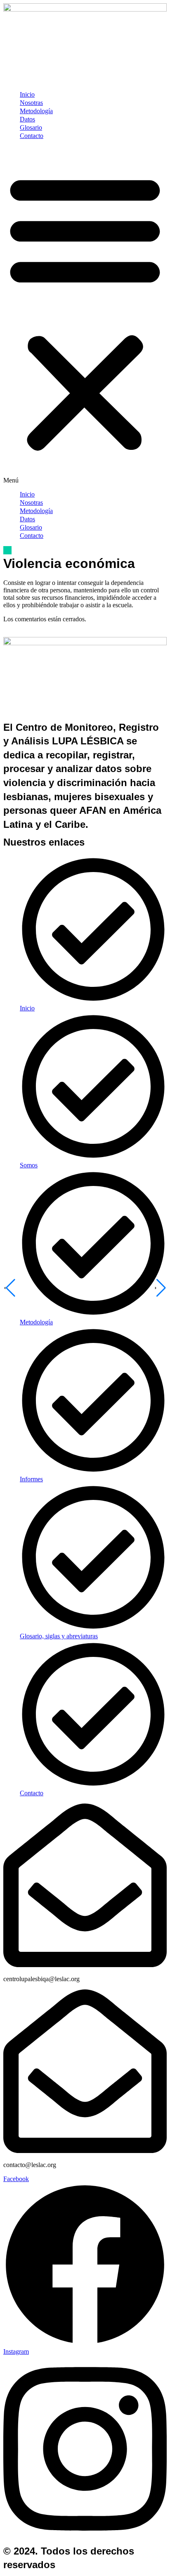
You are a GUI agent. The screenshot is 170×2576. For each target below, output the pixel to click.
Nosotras (31, 103)
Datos (27, 119)
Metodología (36, 111)
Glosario (31, 127)
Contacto (32, 136)
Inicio (27, 94)
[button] (85, 315)
